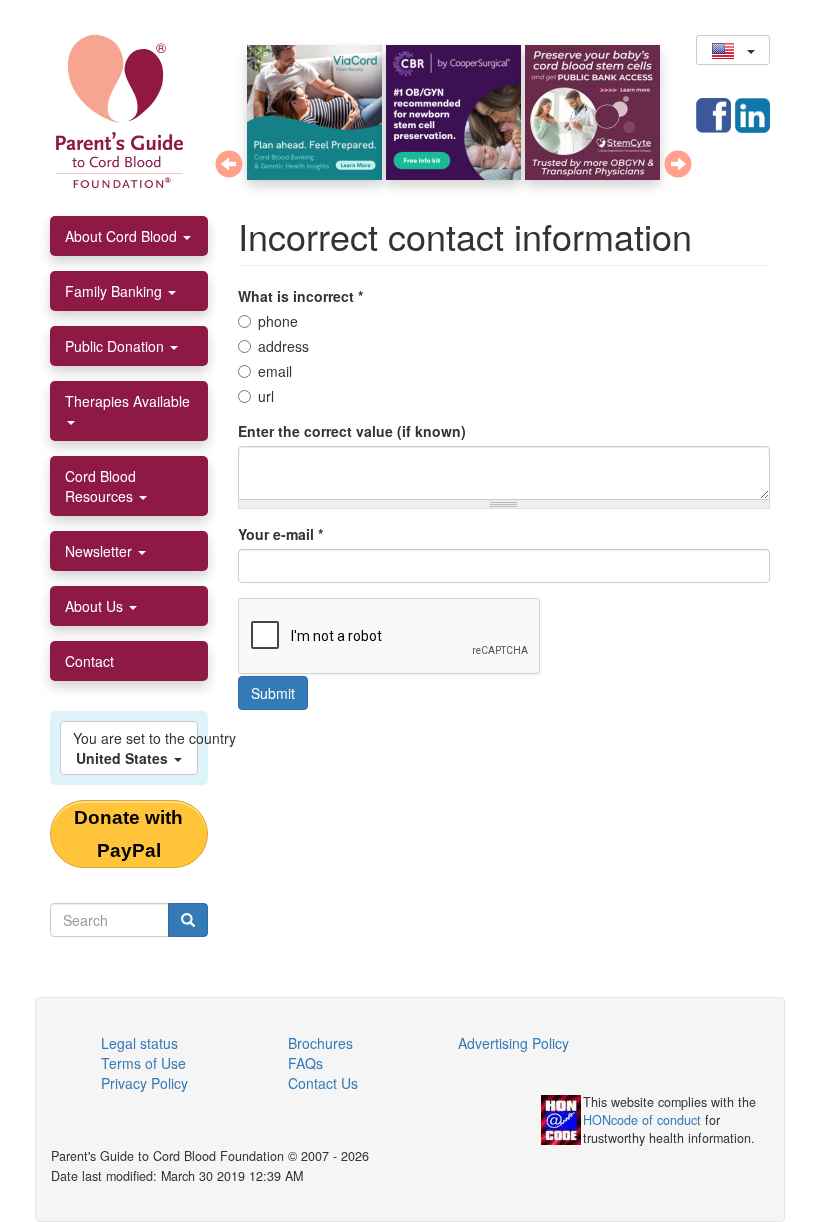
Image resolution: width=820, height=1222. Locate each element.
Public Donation (116, 346)
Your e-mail (280, 534)
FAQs (305, 1063)
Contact (89, 661)
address (283, 346)
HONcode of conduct (642, 1120)
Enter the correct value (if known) (352, 431)
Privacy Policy (144, 1083)
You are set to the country (135, 748)
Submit (273, 693)
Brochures (320, 1043)
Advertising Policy (513, 1043)
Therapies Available (127, 401)
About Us (96, 606)
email (275, 371)
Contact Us (323, 1083)
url (266, 396)
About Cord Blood (123, 236)
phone (278, 321)
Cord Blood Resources (101, 486)
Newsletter (100, 551)
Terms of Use (143, 1063)
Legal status (139, 1043)
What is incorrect (300, 296)
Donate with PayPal (128, 834)
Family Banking (115, 291)
